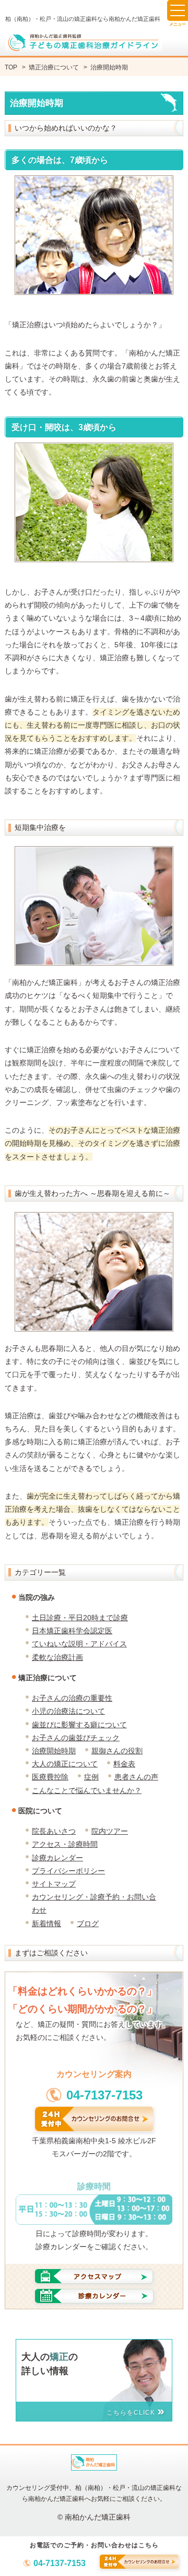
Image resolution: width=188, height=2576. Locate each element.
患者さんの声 (136, 1777)
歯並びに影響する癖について (79, 1725)
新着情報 (46, 1924)
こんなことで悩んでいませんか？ (87, 1790)
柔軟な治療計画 (57, 1657)
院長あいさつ (54, 1831)
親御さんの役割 (117, 1751)
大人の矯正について (65, 1764)
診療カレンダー (57, 1858)
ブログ (88, 1924)
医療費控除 (50, 1777)
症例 (91, 1777)
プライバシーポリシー (68, 1871)
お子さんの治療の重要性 (72, 1698)
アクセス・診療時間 (65, 1844)
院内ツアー (110, 1831)
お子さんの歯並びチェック (76, 1738)
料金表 (124, 1764)
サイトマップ (54, 1884)
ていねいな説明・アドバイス (79, 1644)
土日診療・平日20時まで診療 (80, 1618)
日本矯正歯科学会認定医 (72, 1631)
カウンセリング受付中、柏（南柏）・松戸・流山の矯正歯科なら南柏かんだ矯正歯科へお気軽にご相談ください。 (94, 2493)
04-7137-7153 (60, 2563)
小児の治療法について (68, 1711)
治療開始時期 (54, 1751)
